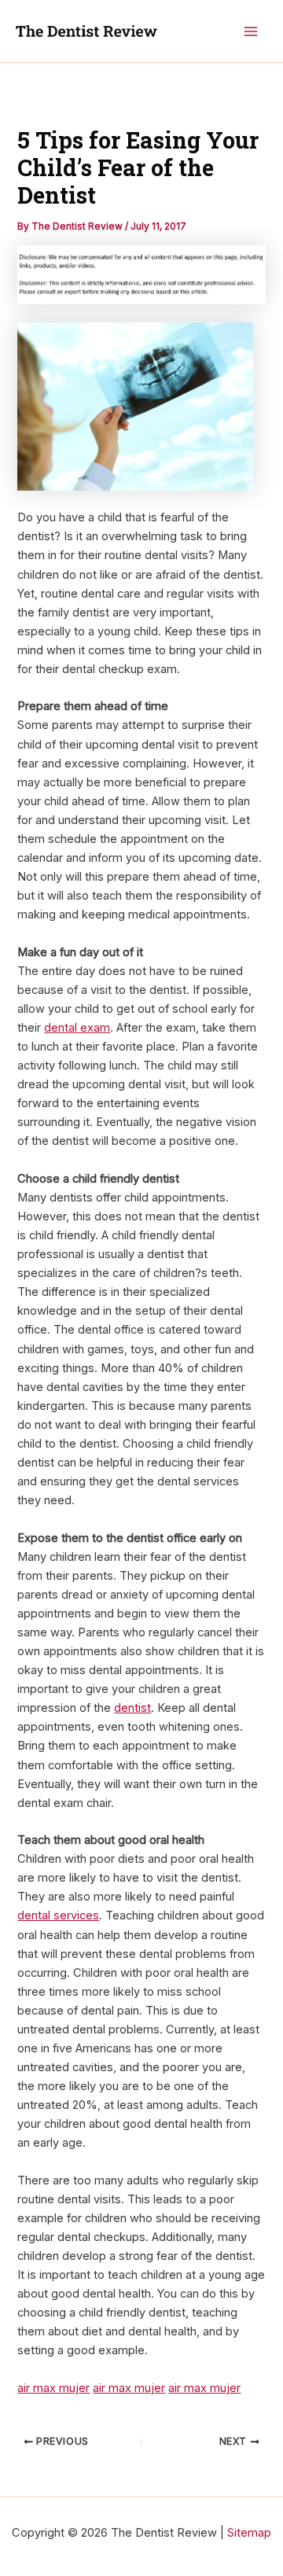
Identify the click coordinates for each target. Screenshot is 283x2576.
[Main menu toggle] (251, 31)
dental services (58, 1915)
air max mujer (53, 2388)
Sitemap (249, 2533)
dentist (132, 1708)
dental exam (77, 1028)
